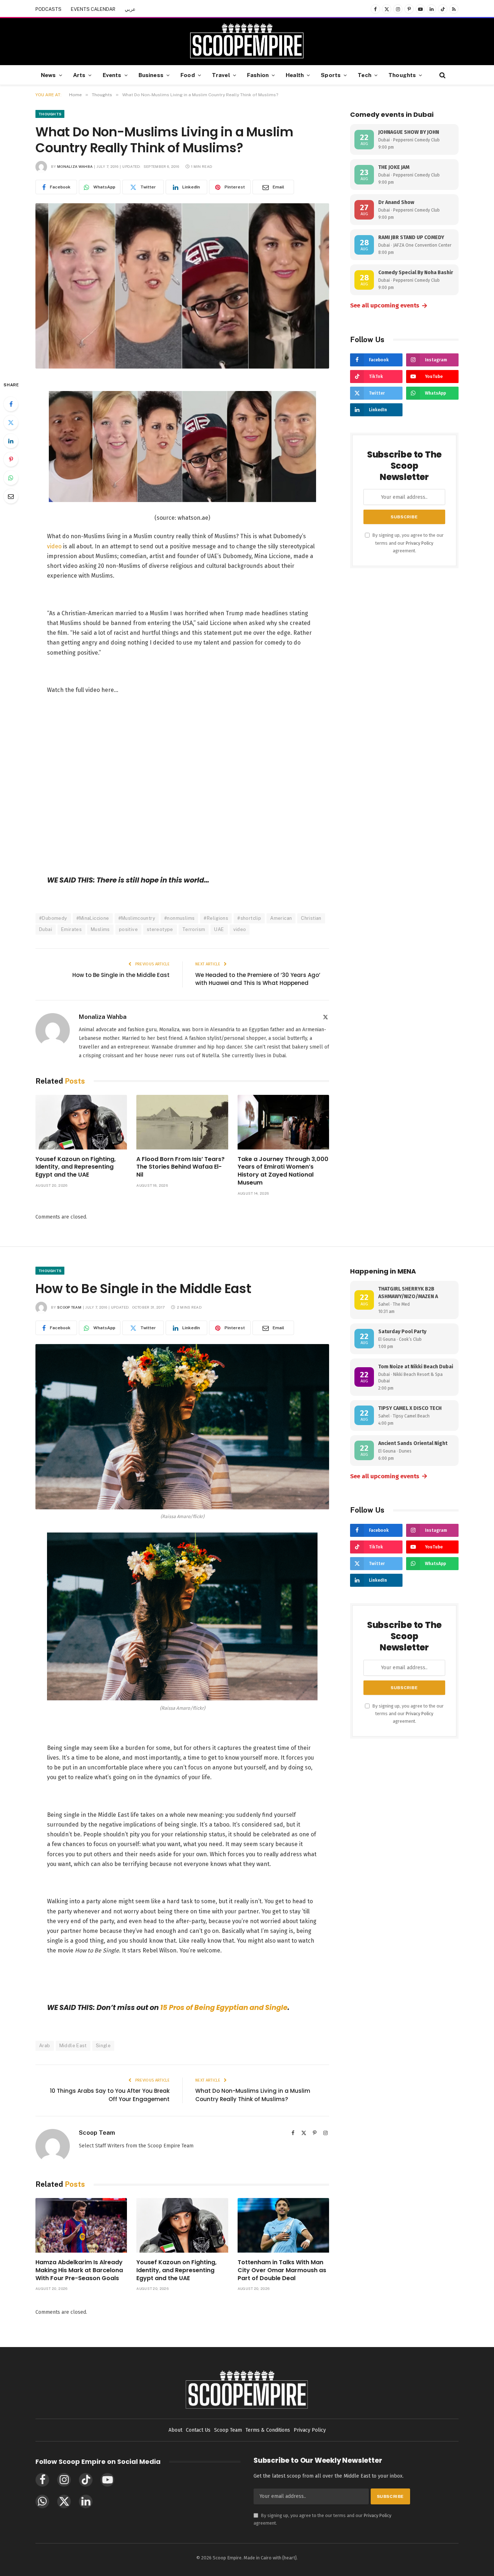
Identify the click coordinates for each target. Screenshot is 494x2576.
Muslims (100, 929)
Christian (311, 918)
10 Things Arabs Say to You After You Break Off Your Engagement (110, 2095)
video (55, 546)
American (281, 918)
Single (103, 2046)
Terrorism (194, 929)
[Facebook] (11, 404)
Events (112, 75)
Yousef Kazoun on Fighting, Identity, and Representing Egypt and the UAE (76, 1167)
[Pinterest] (11, 459)
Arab (45, 2046)
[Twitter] (11, 422)
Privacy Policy (420, 543)
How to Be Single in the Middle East (121, 975)
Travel (221, 75)
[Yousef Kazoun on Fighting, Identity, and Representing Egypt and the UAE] (81, 1122)
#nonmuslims (179, 918)
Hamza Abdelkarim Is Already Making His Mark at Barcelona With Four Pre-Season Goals (79, 2270)
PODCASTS (48, 9)
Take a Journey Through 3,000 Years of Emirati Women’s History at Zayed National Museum (283, 1171)
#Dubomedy (53, 918)
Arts (79, 75)
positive (128, 929)
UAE (219, 929)
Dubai (46, 929)
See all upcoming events (389, 306)
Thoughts (402, 75)
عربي (130, 9)
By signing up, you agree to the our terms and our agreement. (408, 543)
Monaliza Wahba (75, 166)
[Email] (11, 496)
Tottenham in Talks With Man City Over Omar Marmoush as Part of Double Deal (282, 2270)
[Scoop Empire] (247, 42)
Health (295, 75)
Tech (365, 75)
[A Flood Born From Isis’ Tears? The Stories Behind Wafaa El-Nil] (182, 1122)
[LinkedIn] (11, 441)
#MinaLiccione (93, 918)
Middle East (73, 2046)
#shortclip (249, 918)
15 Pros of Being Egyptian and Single (224, 2008)
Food (188, 75)
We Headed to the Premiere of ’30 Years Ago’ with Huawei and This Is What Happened (258, 979)
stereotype (160, 929)
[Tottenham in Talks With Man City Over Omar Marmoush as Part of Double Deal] (283, 2225)
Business (151, 75)
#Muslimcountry (137, 918)
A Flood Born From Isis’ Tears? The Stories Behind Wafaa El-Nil (180, 1167)
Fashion (258, 75)
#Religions (216, 918)
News (48, 75)
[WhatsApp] (11, 478)
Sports (331, 75)
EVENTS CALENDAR (93, 9)
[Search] (442, 75)
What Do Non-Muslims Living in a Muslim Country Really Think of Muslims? (253, 2095)
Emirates (71, 929)
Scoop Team (69, 1307)
